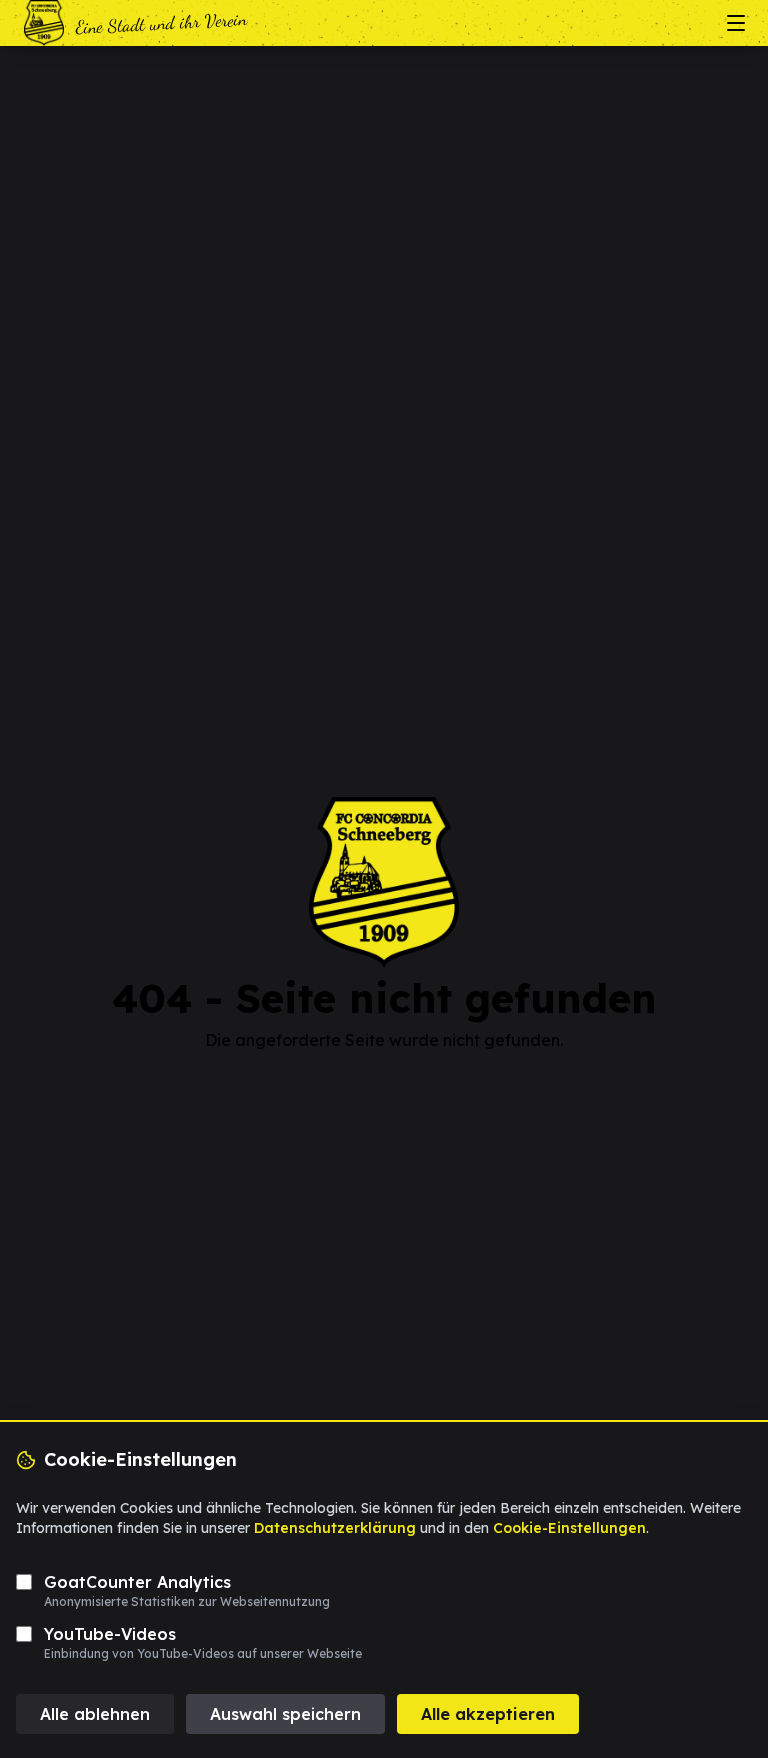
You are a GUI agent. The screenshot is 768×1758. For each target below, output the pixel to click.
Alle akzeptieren (488, 1714)
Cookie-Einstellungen (569, 1528)
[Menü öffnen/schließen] (736, 23)
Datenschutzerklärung (335, 1528)
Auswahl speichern (285, 1714)
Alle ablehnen (95, 1714)
